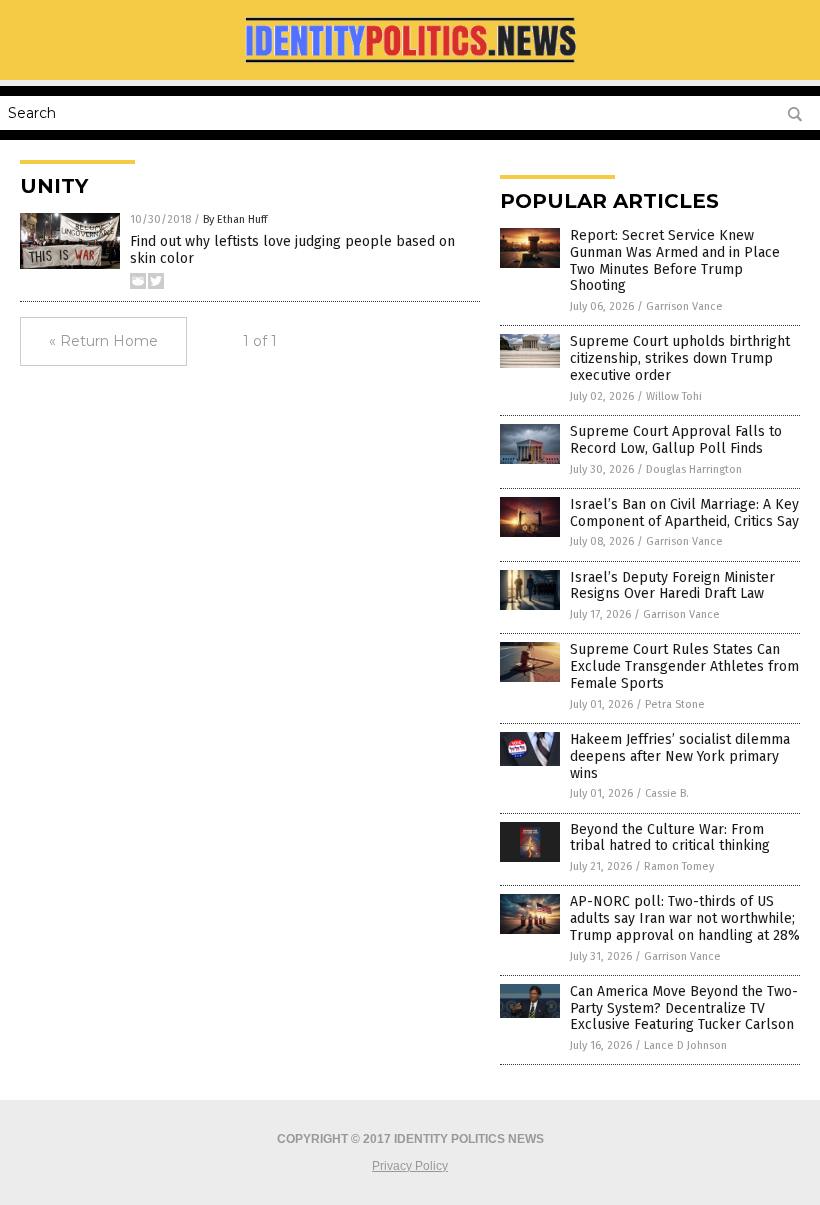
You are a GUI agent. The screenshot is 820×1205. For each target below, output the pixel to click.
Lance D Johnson (685, 1045)
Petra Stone (675, 704)
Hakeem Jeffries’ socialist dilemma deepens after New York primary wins (680, 756)
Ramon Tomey (679, 866)
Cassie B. (667, 793)
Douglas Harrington (694, 469)
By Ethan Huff (235, 219)
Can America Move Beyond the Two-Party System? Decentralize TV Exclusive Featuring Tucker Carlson (684, 1008)
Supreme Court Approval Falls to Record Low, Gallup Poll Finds (676, 440)
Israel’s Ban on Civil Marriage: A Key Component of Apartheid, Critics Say (684, 513)
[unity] (410, 66)
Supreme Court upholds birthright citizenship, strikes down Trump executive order (680, 358)
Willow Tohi (674, 396)
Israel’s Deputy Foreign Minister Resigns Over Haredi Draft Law (672, 586)
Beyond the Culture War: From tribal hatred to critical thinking (670, 838)
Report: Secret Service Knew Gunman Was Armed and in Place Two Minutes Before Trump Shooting (675, 260)
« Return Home (103, 341)
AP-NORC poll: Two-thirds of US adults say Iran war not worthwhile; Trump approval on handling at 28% (685, 918)
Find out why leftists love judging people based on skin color (292, 250)
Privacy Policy (410, 1166)
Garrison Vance (684, 306)
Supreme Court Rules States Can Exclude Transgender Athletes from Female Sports (684, 666)
